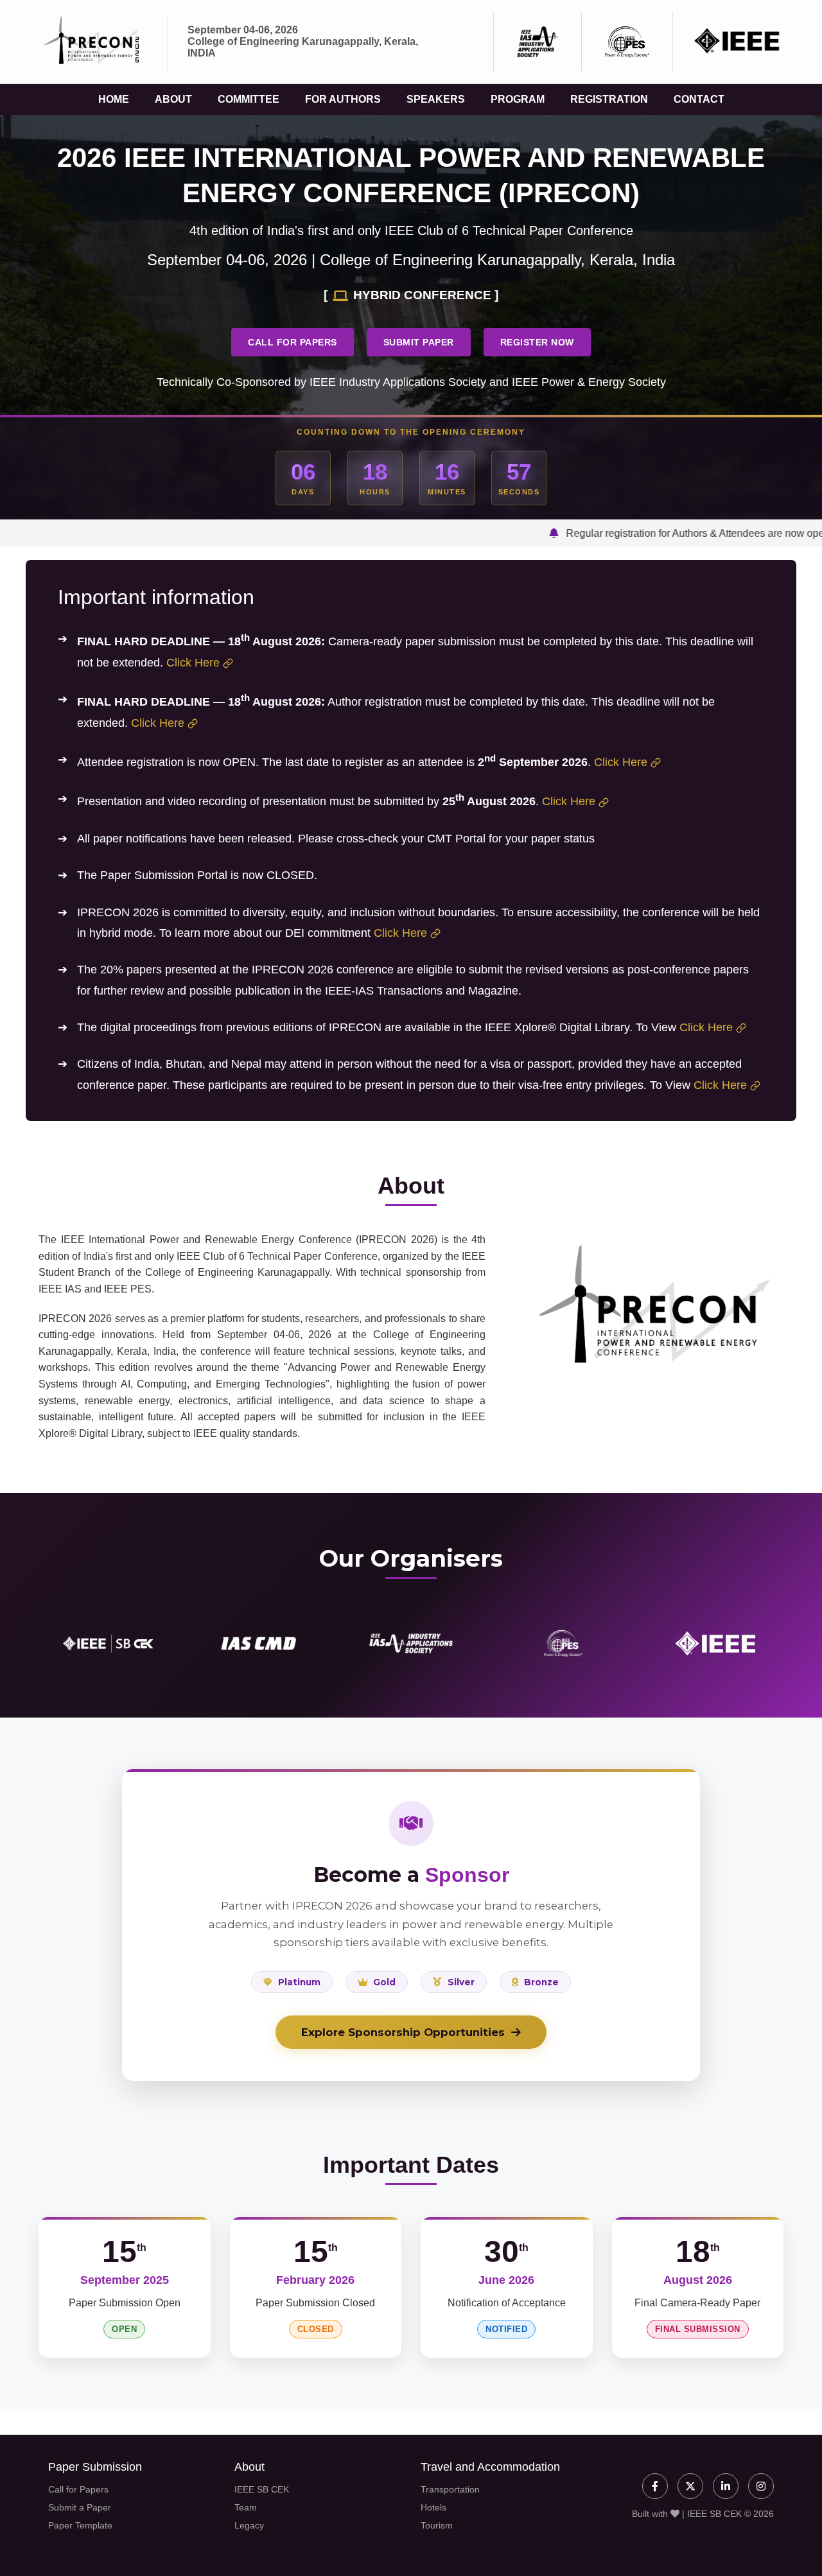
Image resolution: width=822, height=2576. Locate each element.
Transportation (450, 2489)
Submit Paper (419, 342)
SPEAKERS (436, 99)
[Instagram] (761, 2486)
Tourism (437, 2525)
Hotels (433, 2507)
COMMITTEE (249, 99)
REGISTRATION (609, 99)
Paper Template (80, 2525)
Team (246, 2507)
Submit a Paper (80, 2507)
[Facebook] (655, 2486)
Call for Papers (293, 342)
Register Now (537, 342)
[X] (690, 2486)
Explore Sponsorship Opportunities (403, 2032)
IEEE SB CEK (262, 2489)
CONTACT (699, 99)
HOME (114, 99)
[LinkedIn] (726, 2486)
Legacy (249, 2525)
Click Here (193, 663)
